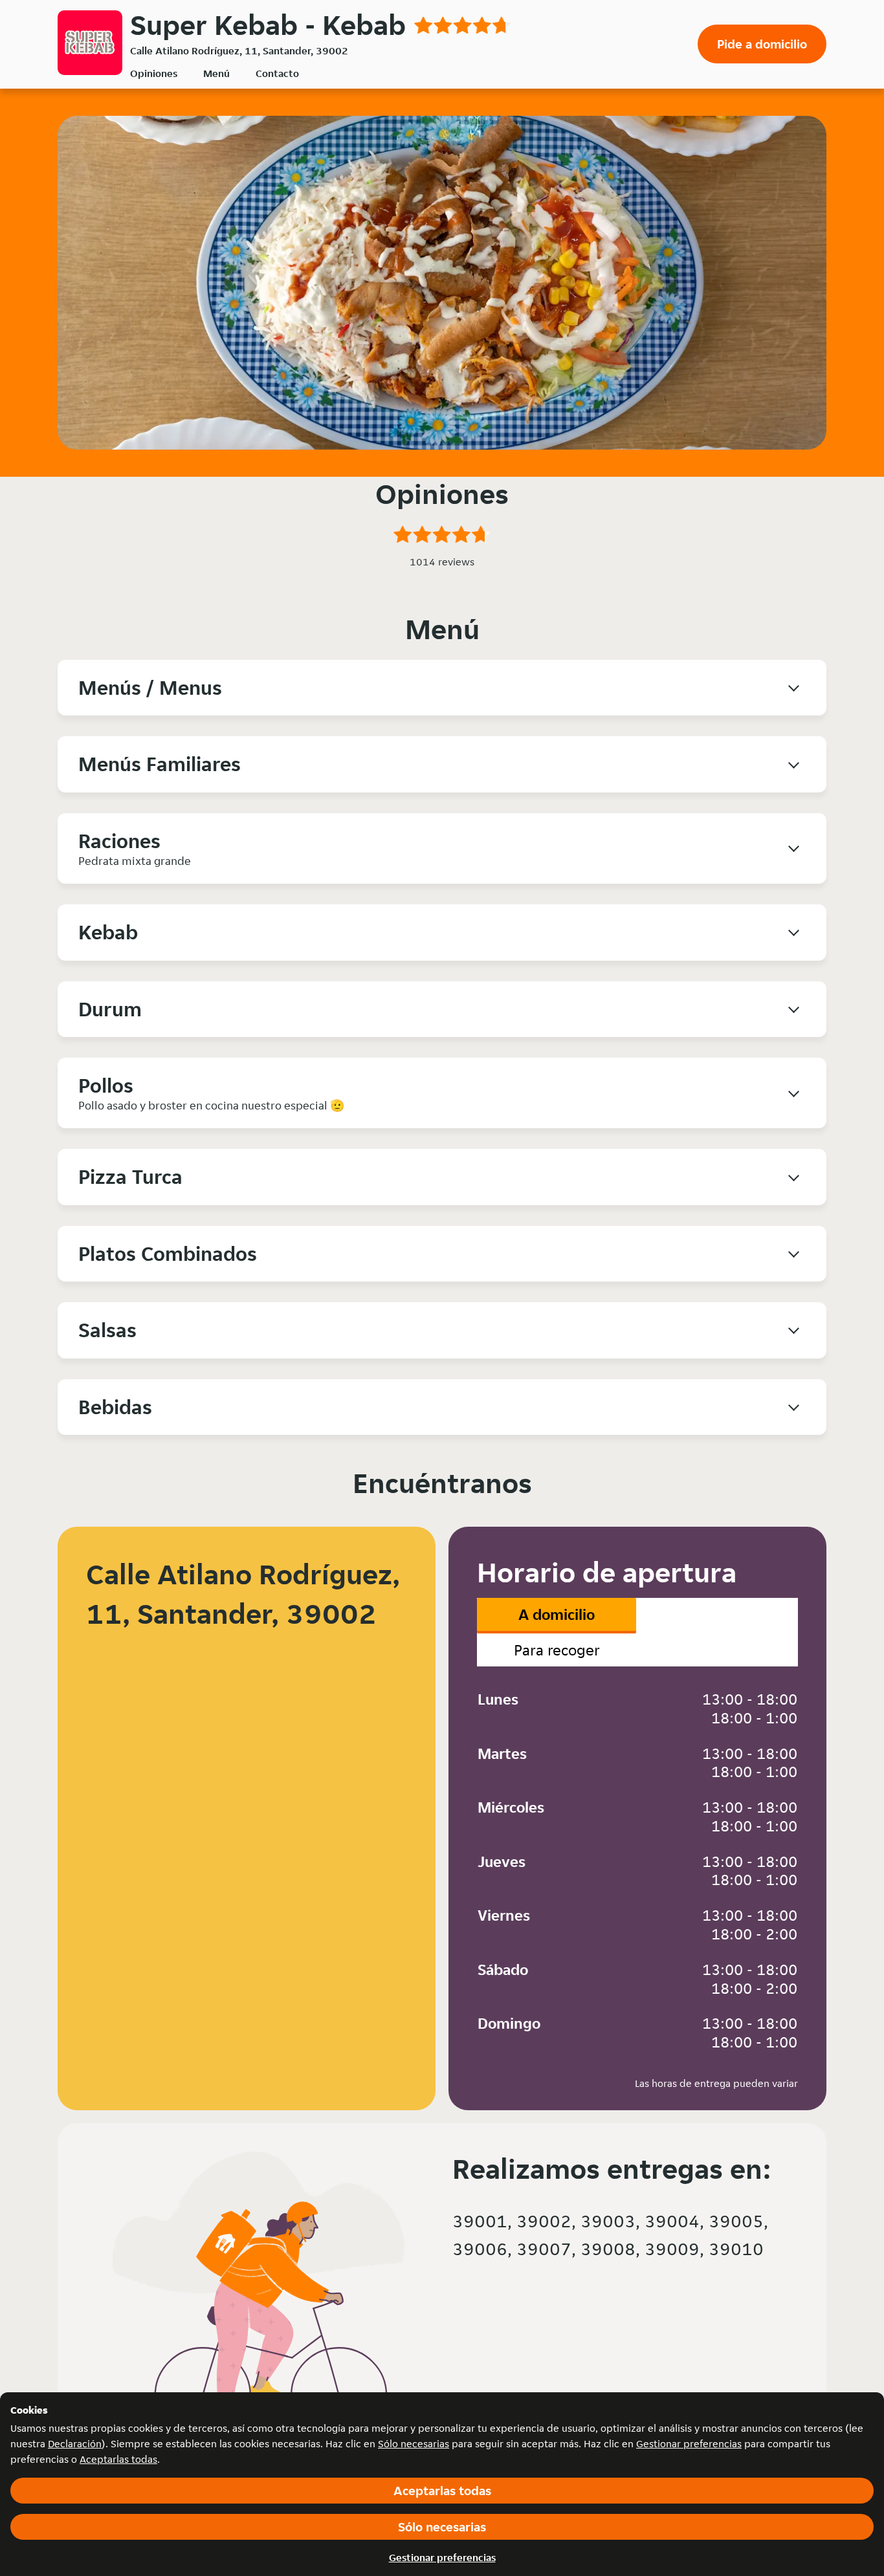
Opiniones (154, 73)
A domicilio (557, 1614)
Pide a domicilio (762, 44)
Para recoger (557, 1650)
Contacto (277, 73)
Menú (216, 73)
